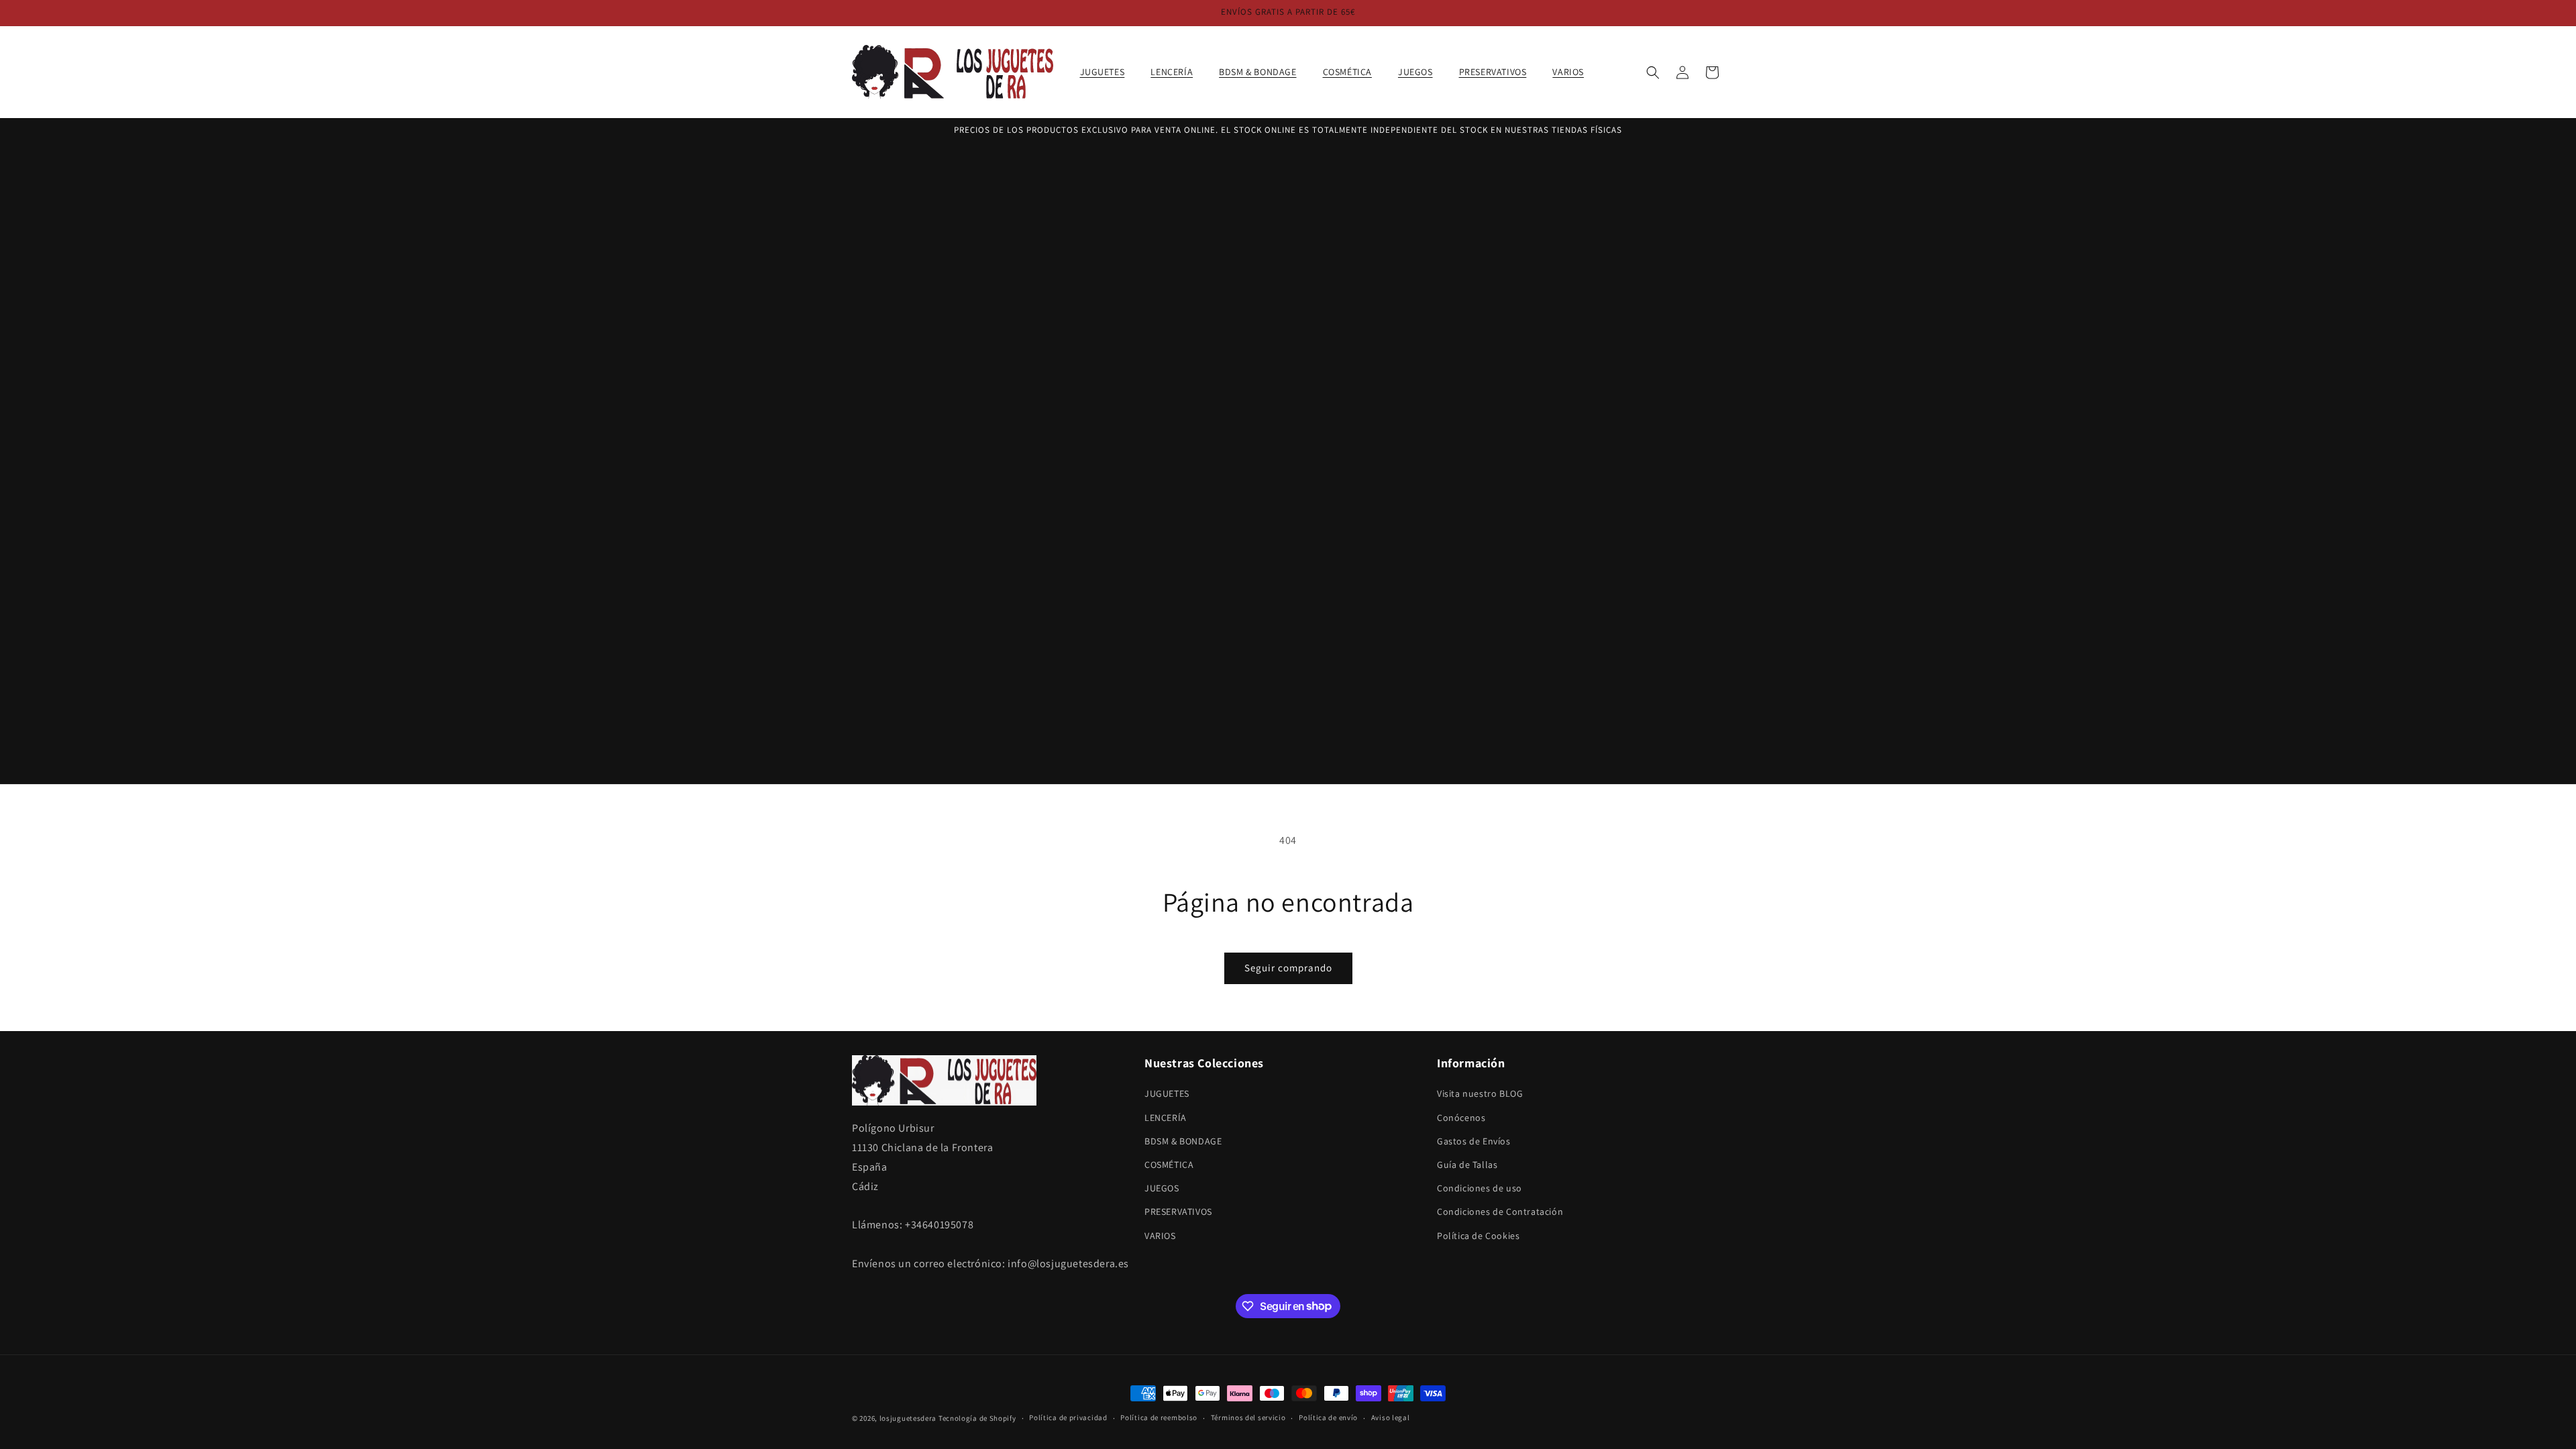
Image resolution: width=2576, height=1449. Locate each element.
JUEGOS (1162, 1188)
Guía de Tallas (1467, 1165)
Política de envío (1328, 1417)
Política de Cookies (1478, 1236)
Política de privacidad (1068, 1417)
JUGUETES (1167, 1093)
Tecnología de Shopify (977, 1418)
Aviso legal (1391, 1417)
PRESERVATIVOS (1178, 1212)
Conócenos (1461, 1118)
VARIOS (1160, 1236)
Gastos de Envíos (1474, 1141)
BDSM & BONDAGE (1183, 1141)
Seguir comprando (1288, 968)
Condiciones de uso (1480, 1188)
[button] (1108, 72)
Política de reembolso (1159, 1417)
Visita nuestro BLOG (1480, 1093)
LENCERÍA (1166, 1118)
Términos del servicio (1248, 1417)
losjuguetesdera (908, 1418)
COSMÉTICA (1169, 1165)
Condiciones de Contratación (1500, 1212)
